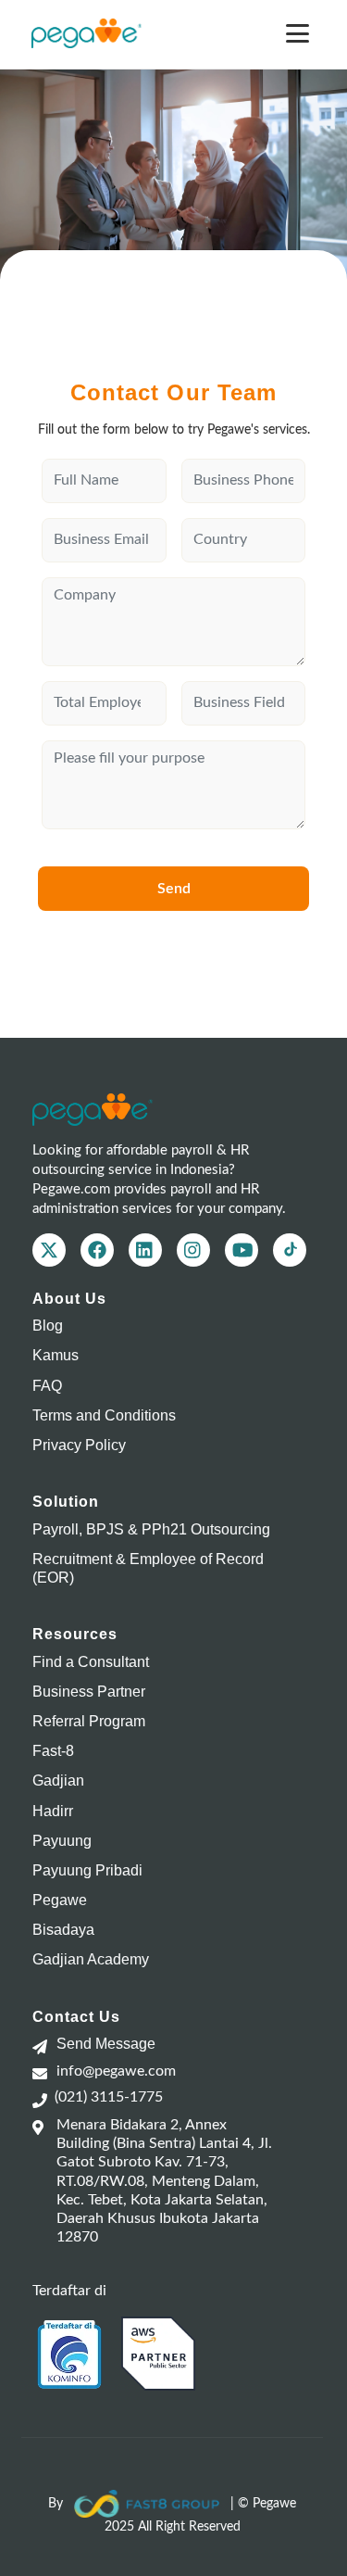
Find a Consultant (91, 1662)
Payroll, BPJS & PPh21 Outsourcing (151, 1529)
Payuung (62, 1841)
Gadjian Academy (91, 1959)
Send (174, 889)
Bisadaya (63, 1930)
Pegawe (60, 1900)
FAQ (47, 1386)
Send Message (106, 2044)
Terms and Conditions (104, 1415)
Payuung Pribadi (87, 1870)
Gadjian (58, 1780)
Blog (48, 1326)
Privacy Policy (79, 1445)
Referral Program (89, 1721)
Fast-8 (53, 1751)
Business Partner (89, 1692)
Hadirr (53, 1811)
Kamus (56, 1355)
